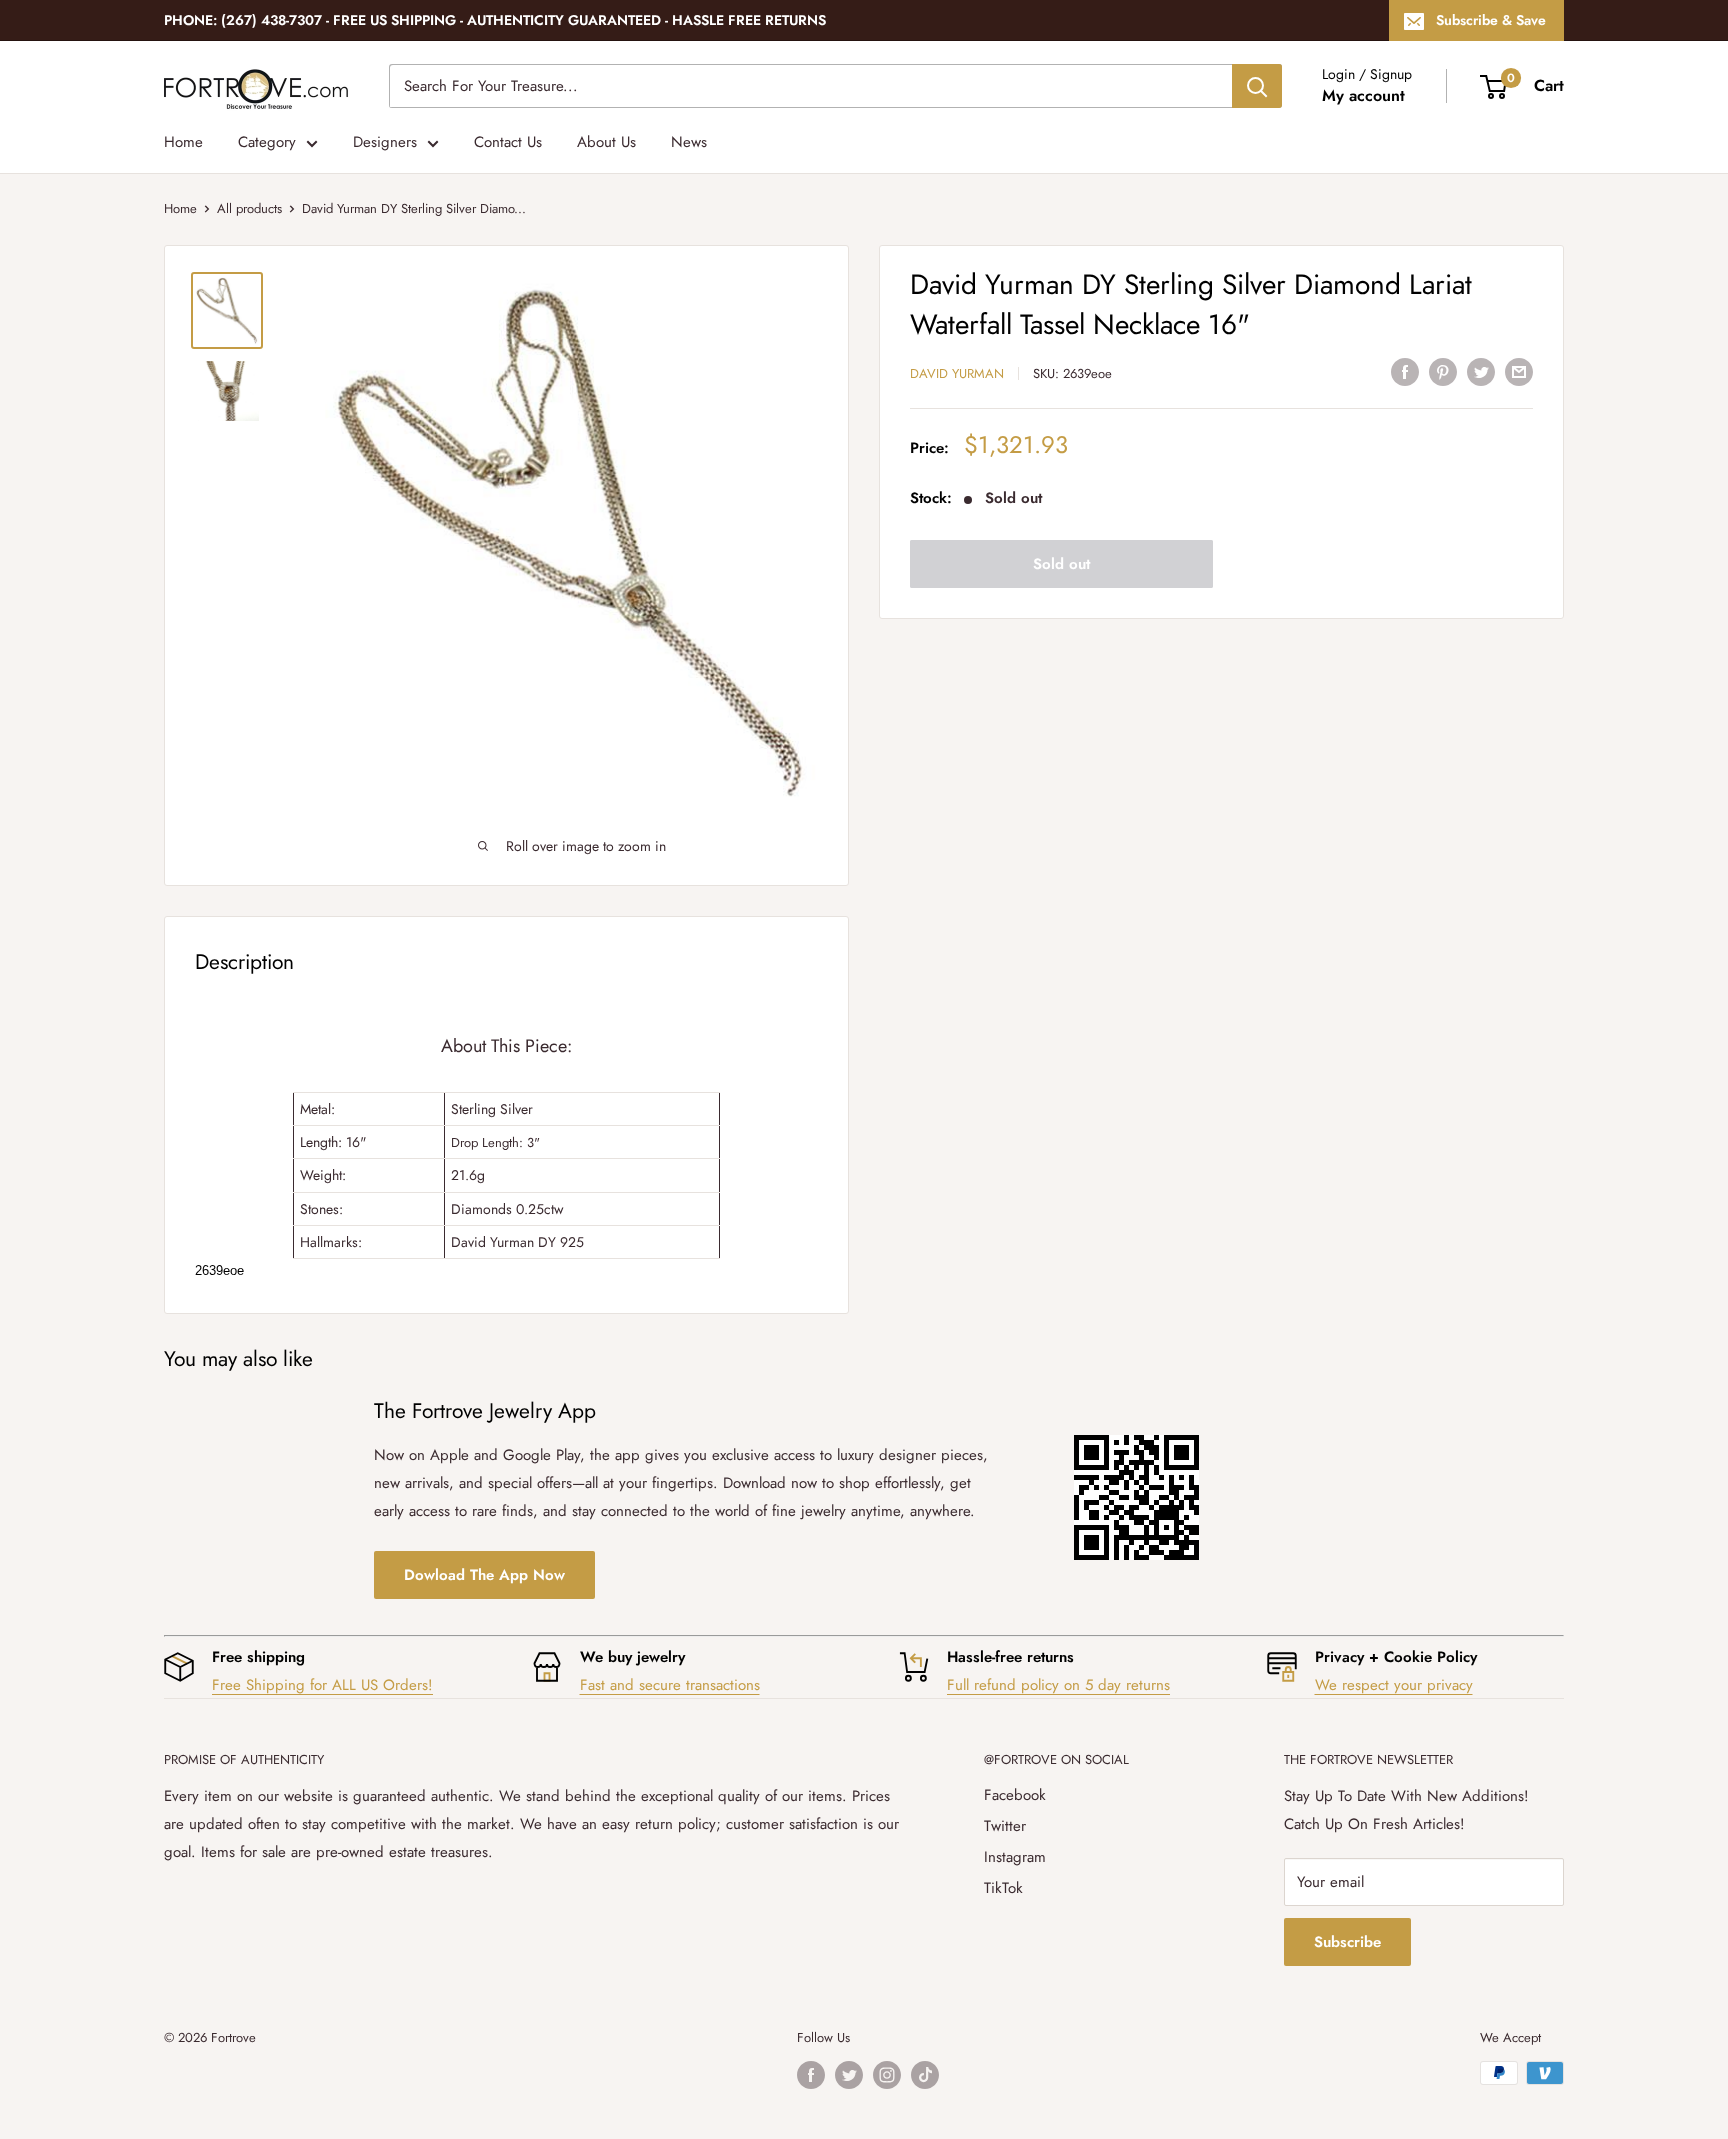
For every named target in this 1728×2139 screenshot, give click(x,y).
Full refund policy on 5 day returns (1058, 1685)
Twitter (1005, 1826)
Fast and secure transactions (670, 1685)
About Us (606, 142)
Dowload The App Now (484, 1575)
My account (1363, 95)
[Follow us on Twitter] (849, 2075)
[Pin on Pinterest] (1443, 371)
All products (249, 208)
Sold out (1061, 564)
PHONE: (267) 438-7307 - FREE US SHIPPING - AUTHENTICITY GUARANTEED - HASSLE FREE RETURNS (495, 20)
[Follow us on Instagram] (887, 2075)
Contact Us (508, 142)
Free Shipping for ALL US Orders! (322, 1685)
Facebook (1015, 1795)
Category (267, 142)
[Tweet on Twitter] (1481, 371)
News (689, 142)
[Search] (1257, 86)
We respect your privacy (1394, 1685)
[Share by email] (1519, 371)
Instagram (1015, 1857)
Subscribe (1347, 1942)
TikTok (1003, 1888)
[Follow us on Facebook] (811, 2075)
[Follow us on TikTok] (925, 2075)
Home (183, 142)
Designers (385, 142)
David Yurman (957, 373)
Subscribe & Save (1491, 20)
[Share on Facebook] (1405, 371)
